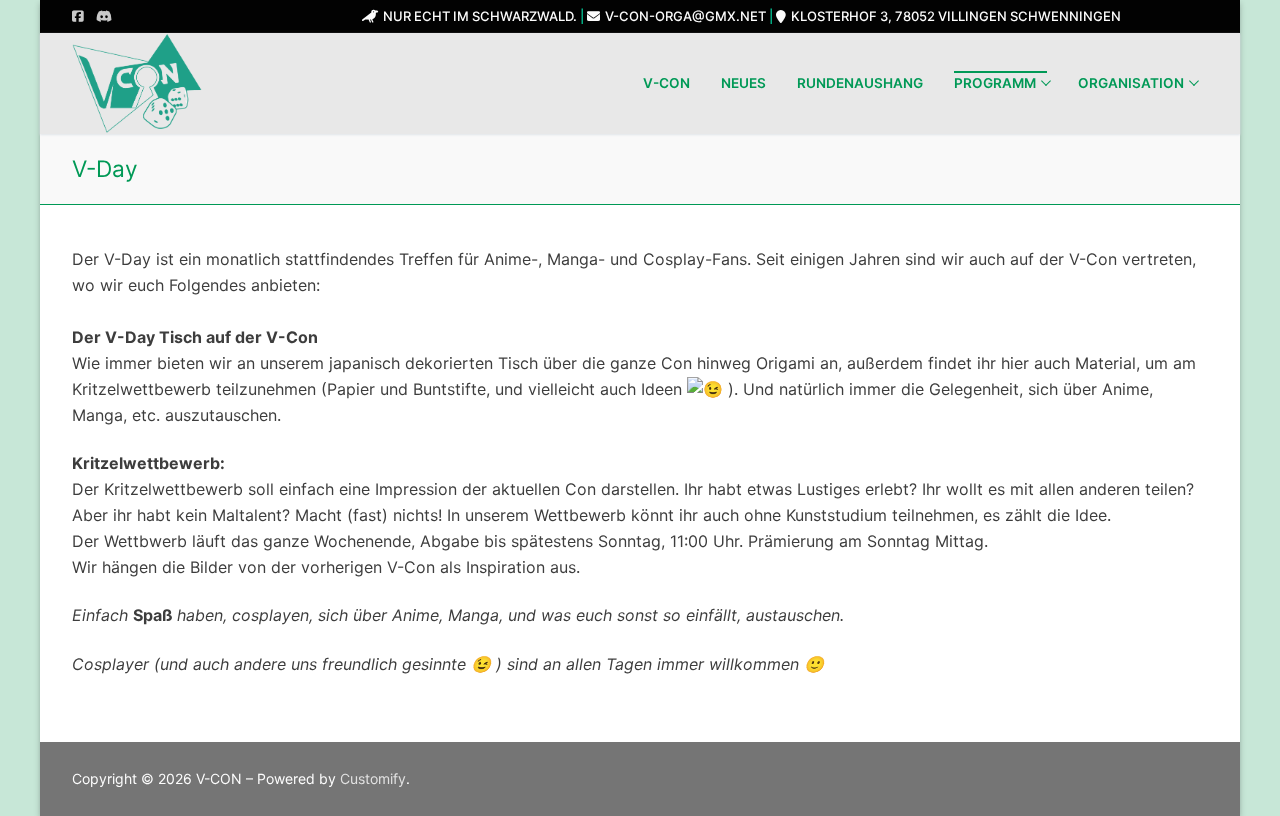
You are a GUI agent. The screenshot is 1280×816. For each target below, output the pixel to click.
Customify (373, 778)
